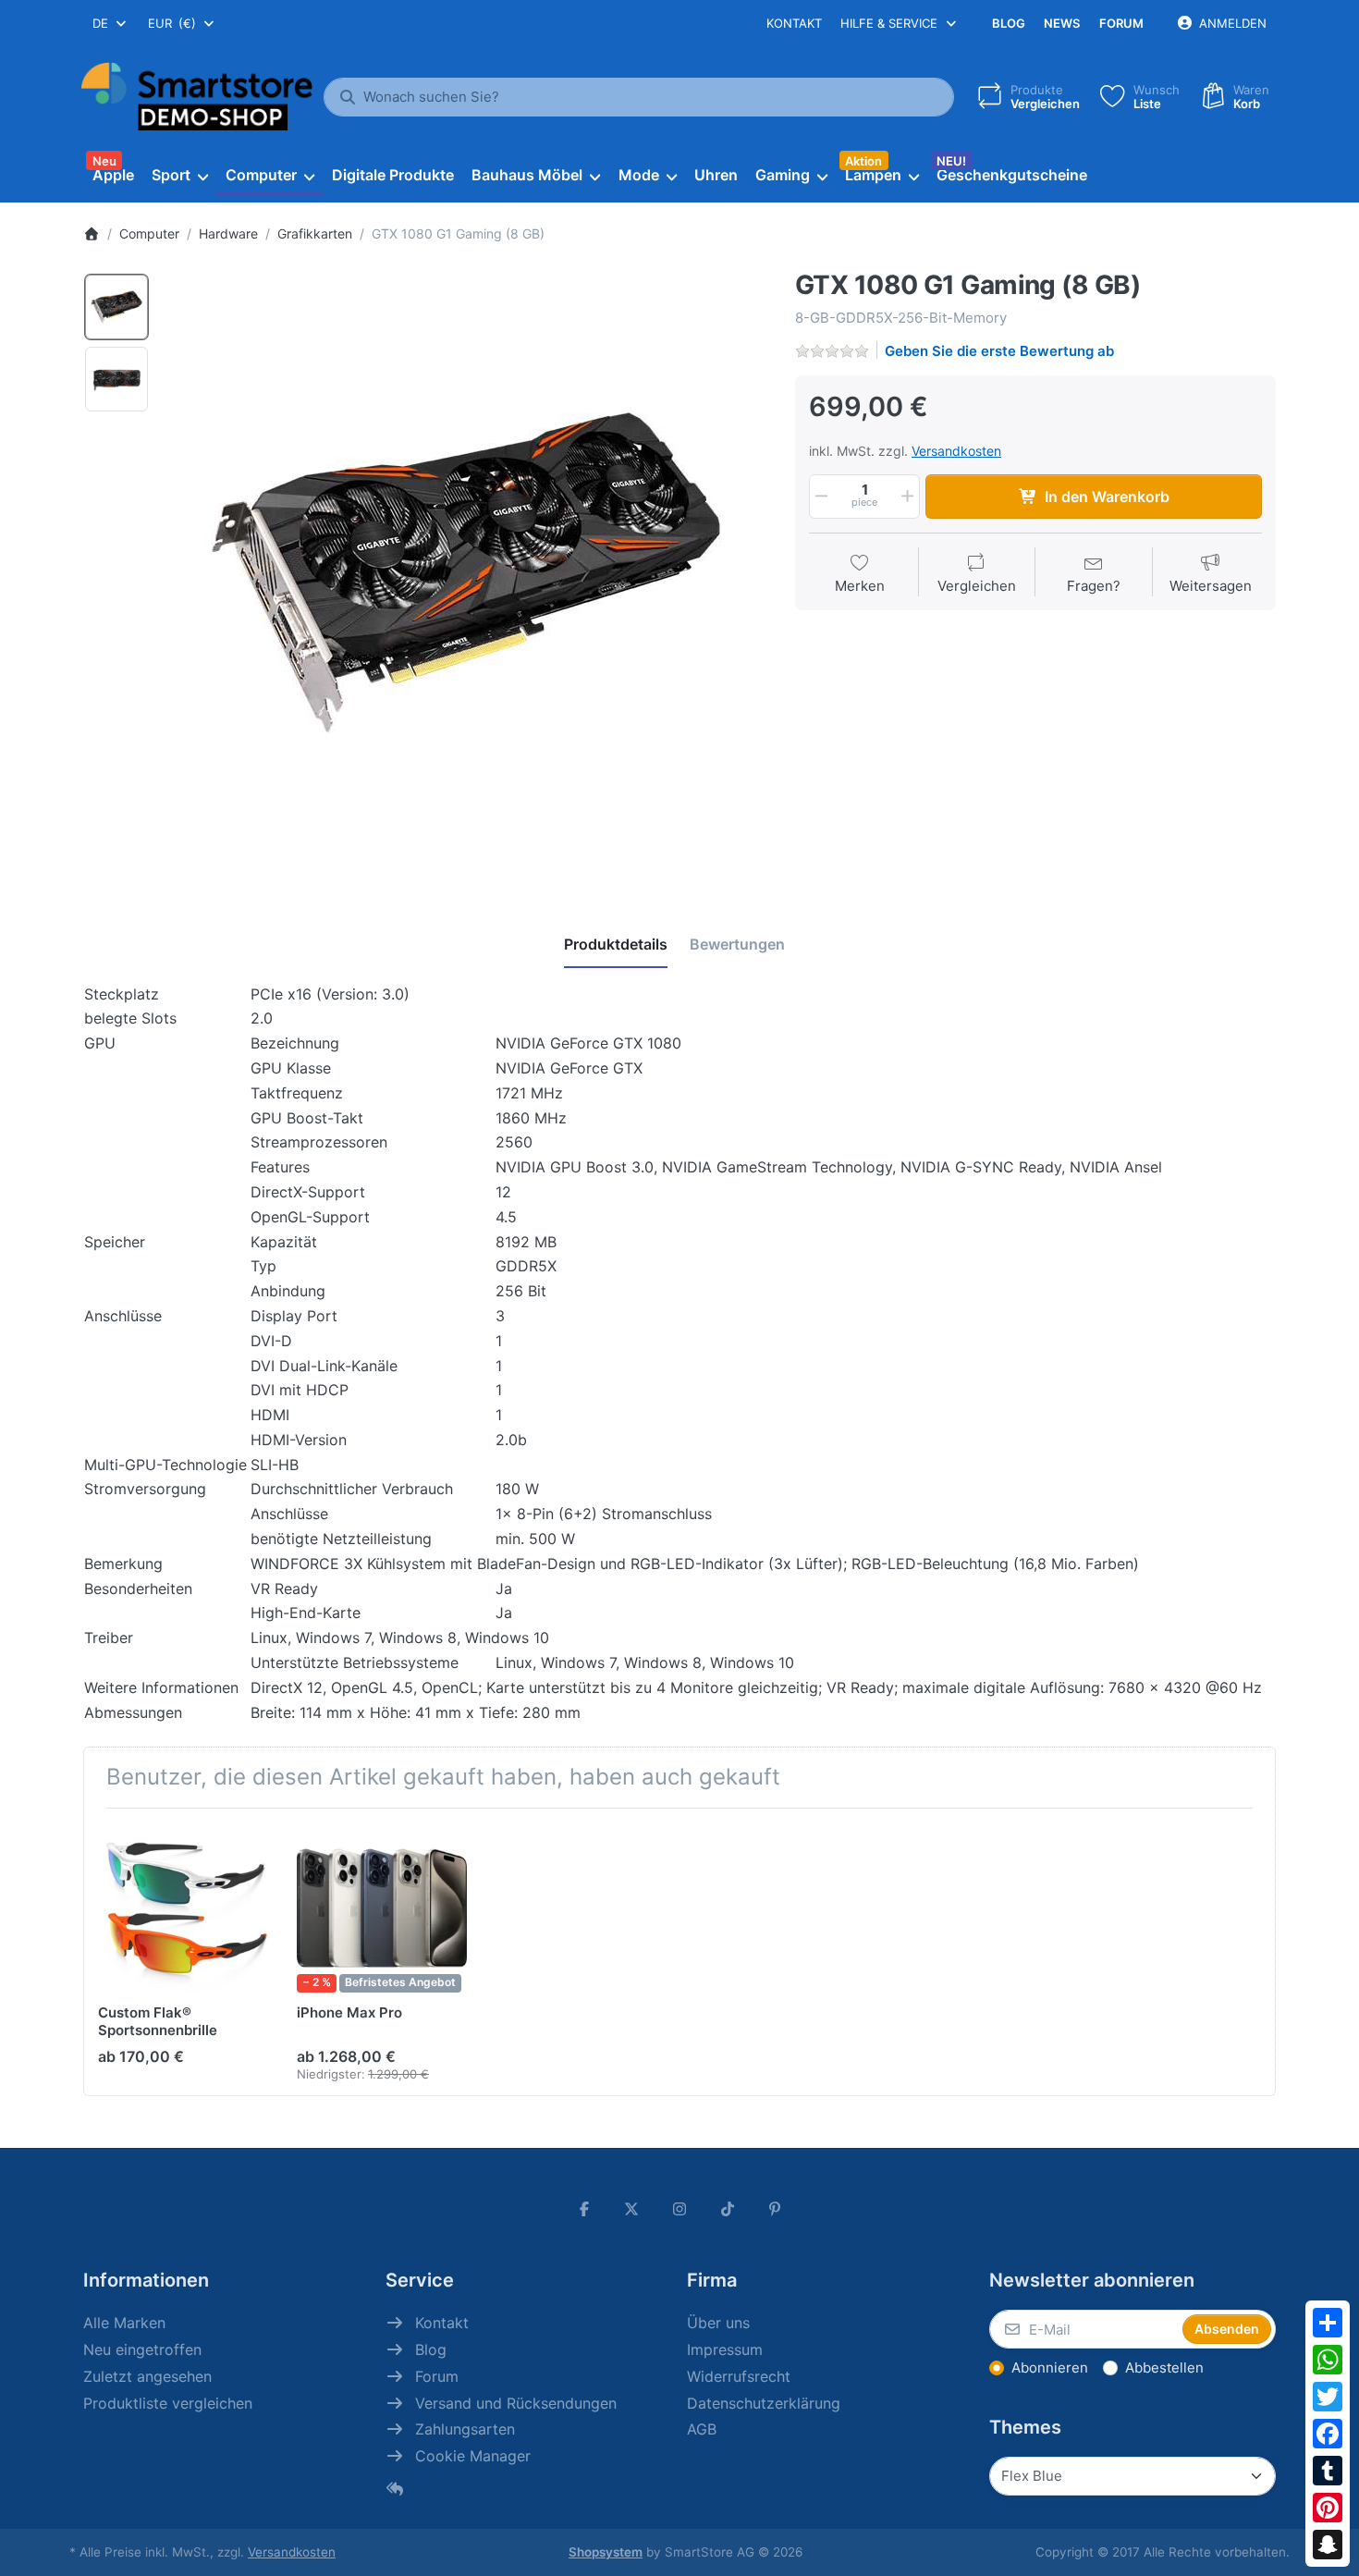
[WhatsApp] (1328, 2360)
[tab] (616, 945)
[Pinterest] (1328, 2508)
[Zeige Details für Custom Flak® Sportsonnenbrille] (183, 1907)
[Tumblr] (1328, 2471)
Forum (1121, 23)
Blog (1009, 23)
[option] (116, 307)
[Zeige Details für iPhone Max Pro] (382, 1907)
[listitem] (466, 572)
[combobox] (110, 23)
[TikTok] (728, 2209)
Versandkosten (956, 451)
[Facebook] (1328, 2434)
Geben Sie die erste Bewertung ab (999, 351)
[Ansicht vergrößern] (466, 572)
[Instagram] (679, 2209)
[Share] (1328, 2323)
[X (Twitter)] (632, 2209)
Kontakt (794, 23)
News (1062, 23)
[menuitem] (113, 176)
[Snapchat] (1328, 2545)
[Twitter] (1328, 2397)
